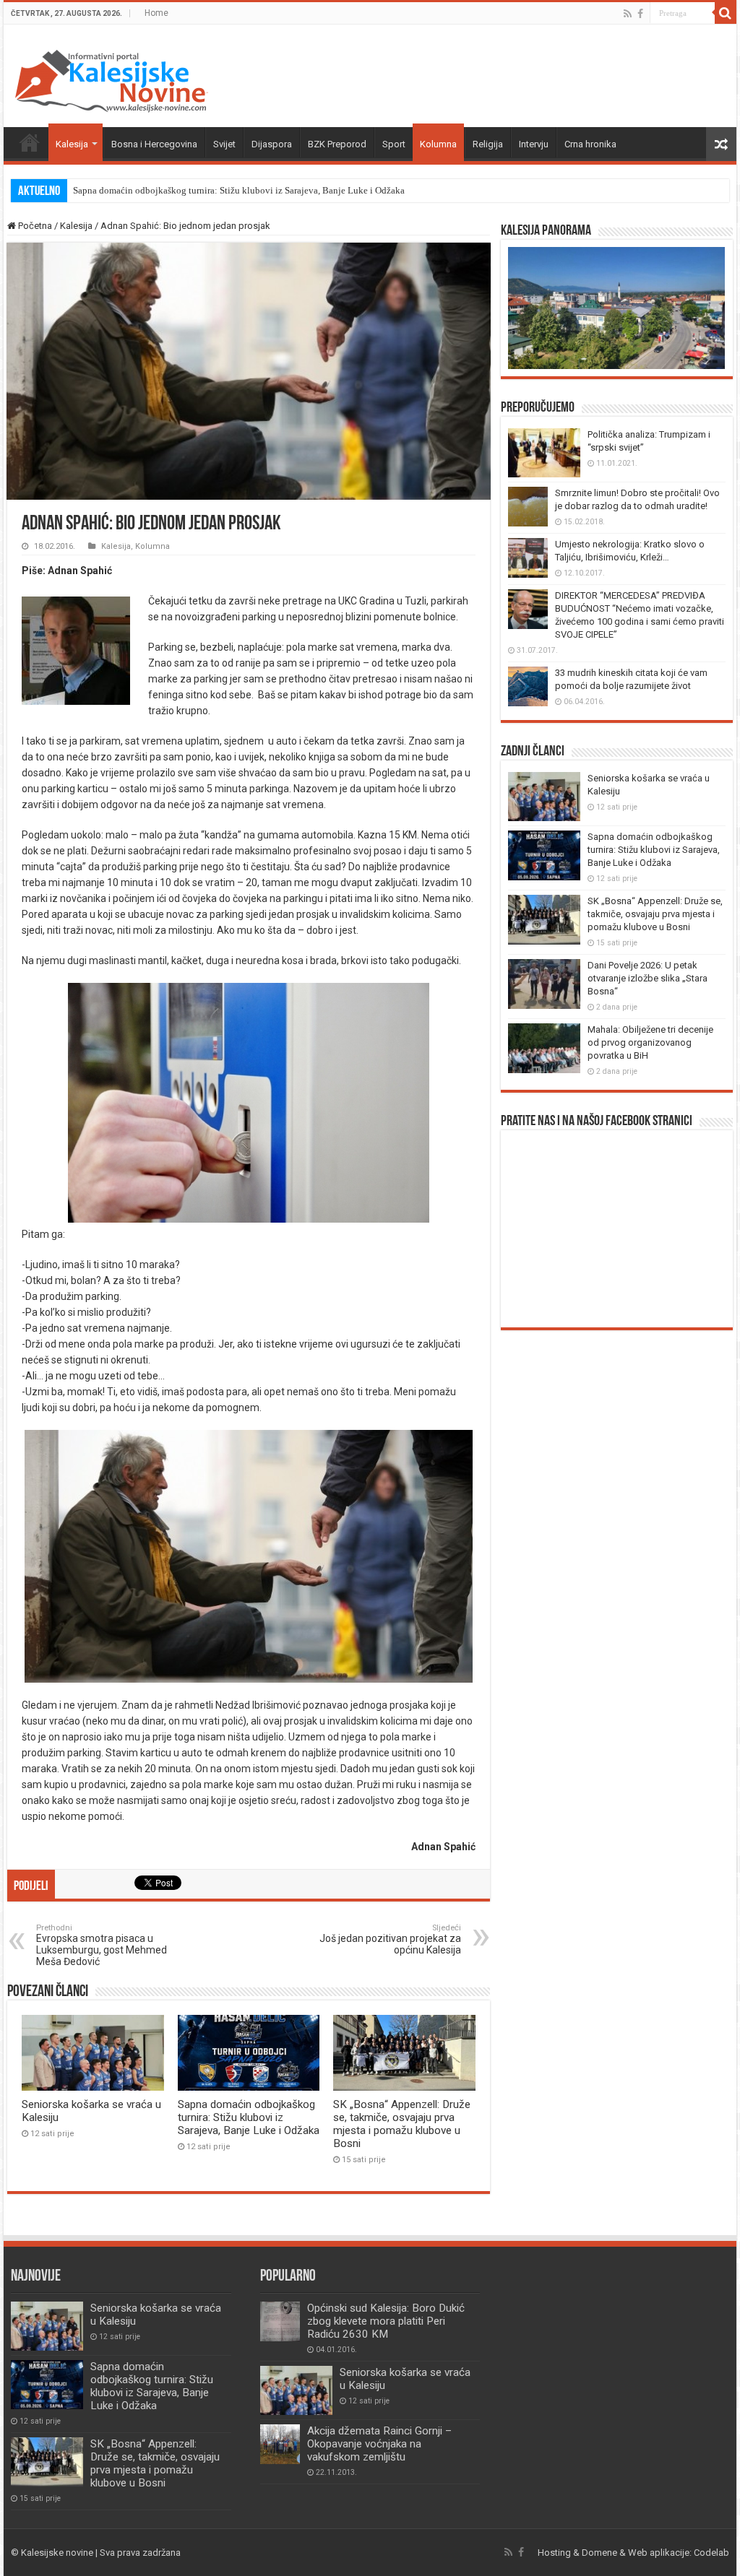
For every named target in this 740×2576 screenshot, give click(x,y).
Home (156, 13)
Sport (394, 144)
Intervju (534, 144)
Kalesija (72, 144)
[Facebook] (640, 14)
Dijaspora (272, 144)
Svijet (224, 144)
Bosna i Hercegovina (154, 144)
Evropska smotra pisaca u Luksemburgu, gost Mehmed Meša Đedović (102, 1945)
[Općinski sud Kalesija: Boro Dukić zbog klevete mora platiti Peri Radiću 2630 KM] (280, 2321)
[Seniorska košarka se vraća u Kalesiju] (296, 2390)
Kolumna (438, 144)
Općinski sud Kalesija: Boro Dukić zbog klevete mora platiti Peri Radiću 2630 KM (386, 2321)
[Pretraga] (726, 13)
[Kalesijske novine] (111, 79)
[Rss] (628, 14)
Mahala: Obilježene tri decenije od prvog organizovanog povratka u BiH (650, 1042)
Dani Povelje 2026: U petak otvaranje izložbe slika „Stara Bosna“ (647, 978)
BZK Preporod (337, 144)
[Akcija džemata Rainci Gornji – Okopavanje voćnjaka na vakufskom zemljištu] (280, 2444)
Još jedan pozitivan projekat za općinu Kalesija (390, 1939)
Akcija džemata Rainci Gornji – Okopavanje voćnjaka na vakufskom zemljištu (379, 2444)
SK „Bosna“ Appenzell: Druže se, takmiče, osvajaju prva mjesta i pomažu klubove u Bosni (402, 2124)
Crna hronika (590, 144)
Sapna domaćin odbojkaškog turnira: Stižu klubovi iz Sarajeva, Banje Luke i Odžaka (239, 190)
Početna (30, 142)
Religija (488, 144)
